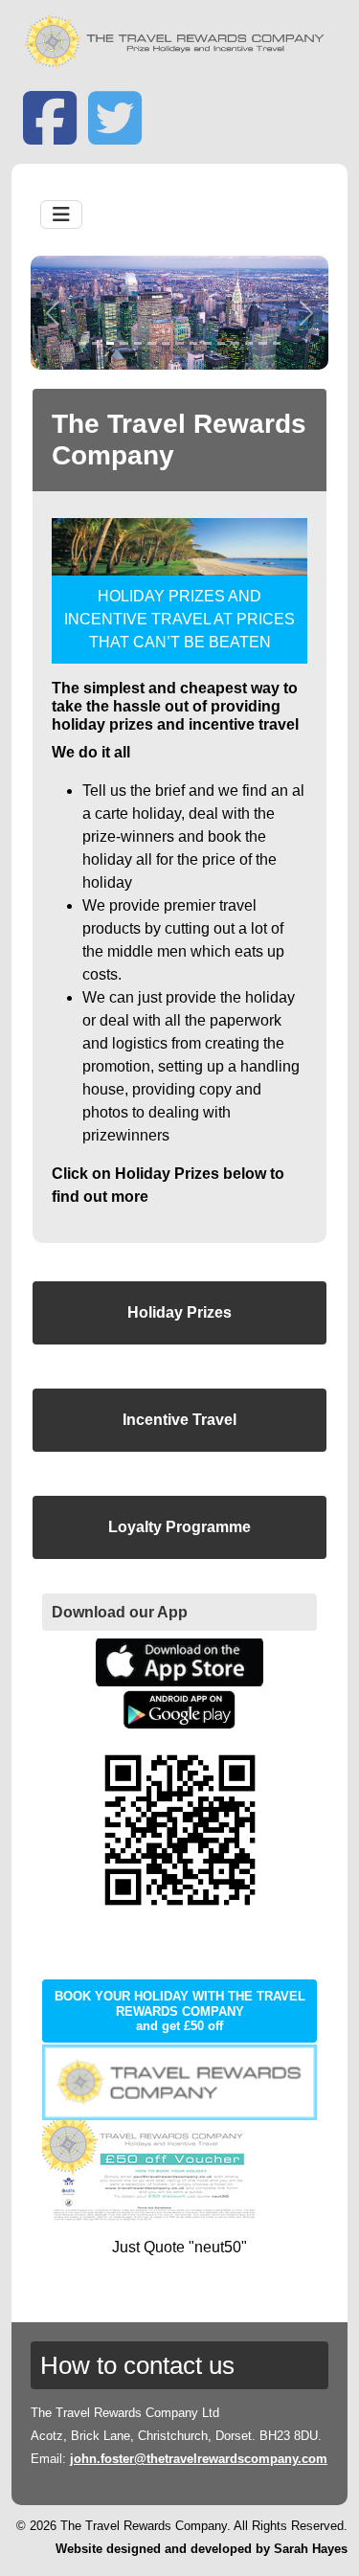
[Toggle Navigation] (61, 215)
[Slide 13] (249, 343)
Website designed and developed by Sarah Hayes (202, 2549)
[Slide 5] (138, 343)
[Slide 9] (194, 343)
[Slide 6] (152, 343)
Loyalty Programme (179, 1527)
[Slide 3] (111, 343)
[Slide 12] (235, 343)
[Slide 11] (222, 343)
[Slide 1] (83, 343)
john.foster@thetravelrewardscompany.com (199, 2459)
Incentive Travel (179, 1420)
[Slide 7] (166, 343)
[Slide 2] (96, 343)
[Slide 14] (263, 343)
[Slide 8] (179, 343)
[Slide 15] (277, 343)
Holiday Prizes (179, 1312)
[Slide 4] (124, 343)
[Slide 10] (207, 343)
